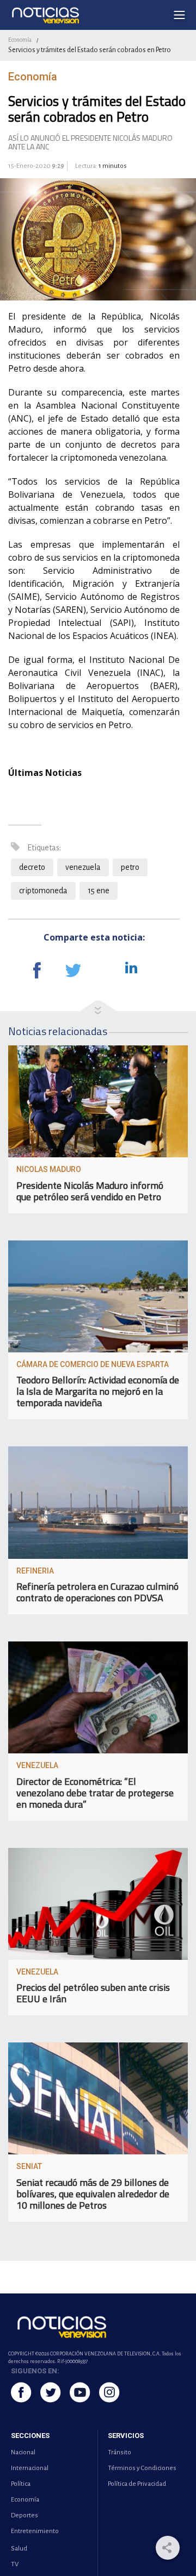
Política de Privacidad (137, 2484)
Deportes (24, 2515)
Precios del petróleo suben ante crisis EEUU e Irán (93, 1993)
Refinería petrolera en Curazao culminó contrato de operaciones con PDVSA (97, 1592)
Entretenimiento (35, 2531)
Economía (20, 40)
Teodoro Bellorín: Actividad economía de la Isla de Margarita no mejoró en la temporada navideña (98, 1391)
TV (15, 2564)
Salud (19, 2549)
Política (21, 2484)
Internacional (30, 2468)
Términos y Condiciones (142, 2468)
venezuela (83, 867)
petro (130, 867)
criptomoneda (43, 891)
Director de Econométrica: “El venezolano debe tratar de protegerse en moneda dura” (95, 1793)
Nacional (23, 2452)
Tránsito (120, 2452)
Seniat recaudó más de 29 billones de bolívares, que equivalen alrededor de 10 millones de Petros (93, 2194)
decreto (32, 867)
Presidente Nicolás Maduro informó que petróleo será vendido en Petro (90, 1191)
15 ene (99, 891)
